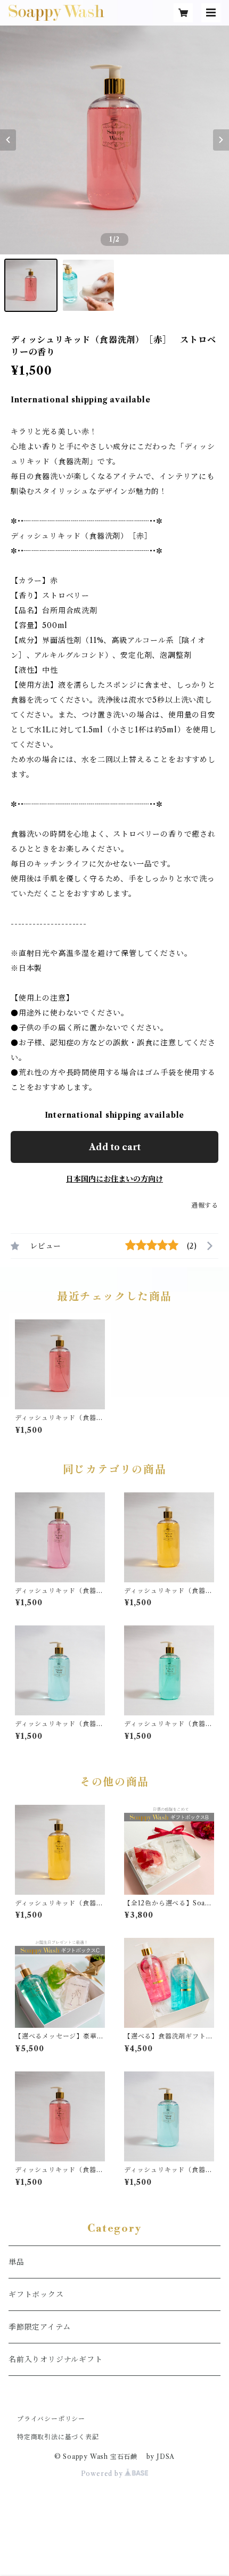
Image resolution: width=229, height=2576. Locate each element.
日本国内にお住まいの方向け (114, 1179)
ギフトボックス (36, 2294)
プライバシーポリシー (51, 2419)
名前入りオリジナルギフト (56, 2359)
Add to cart (115, 1147)
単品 (17, 2262)
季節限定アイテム (39, 2327)
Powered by (103, 2474)
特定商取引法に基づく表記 (58, 2437)
